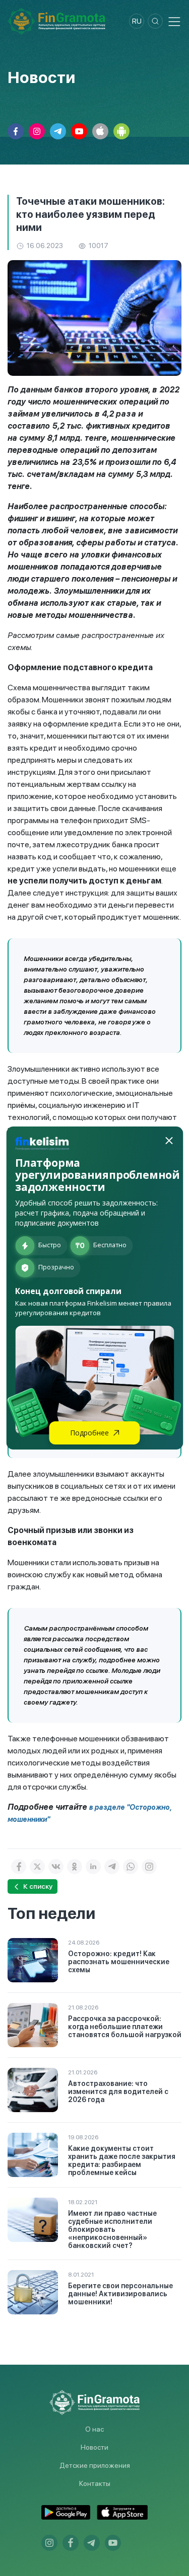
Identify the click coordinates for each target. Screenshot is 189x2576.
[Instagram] (149, 1867)
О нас (94, 2429)
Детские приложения (95, 2465)
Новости (94, 2447)
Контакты (95, 2483)
